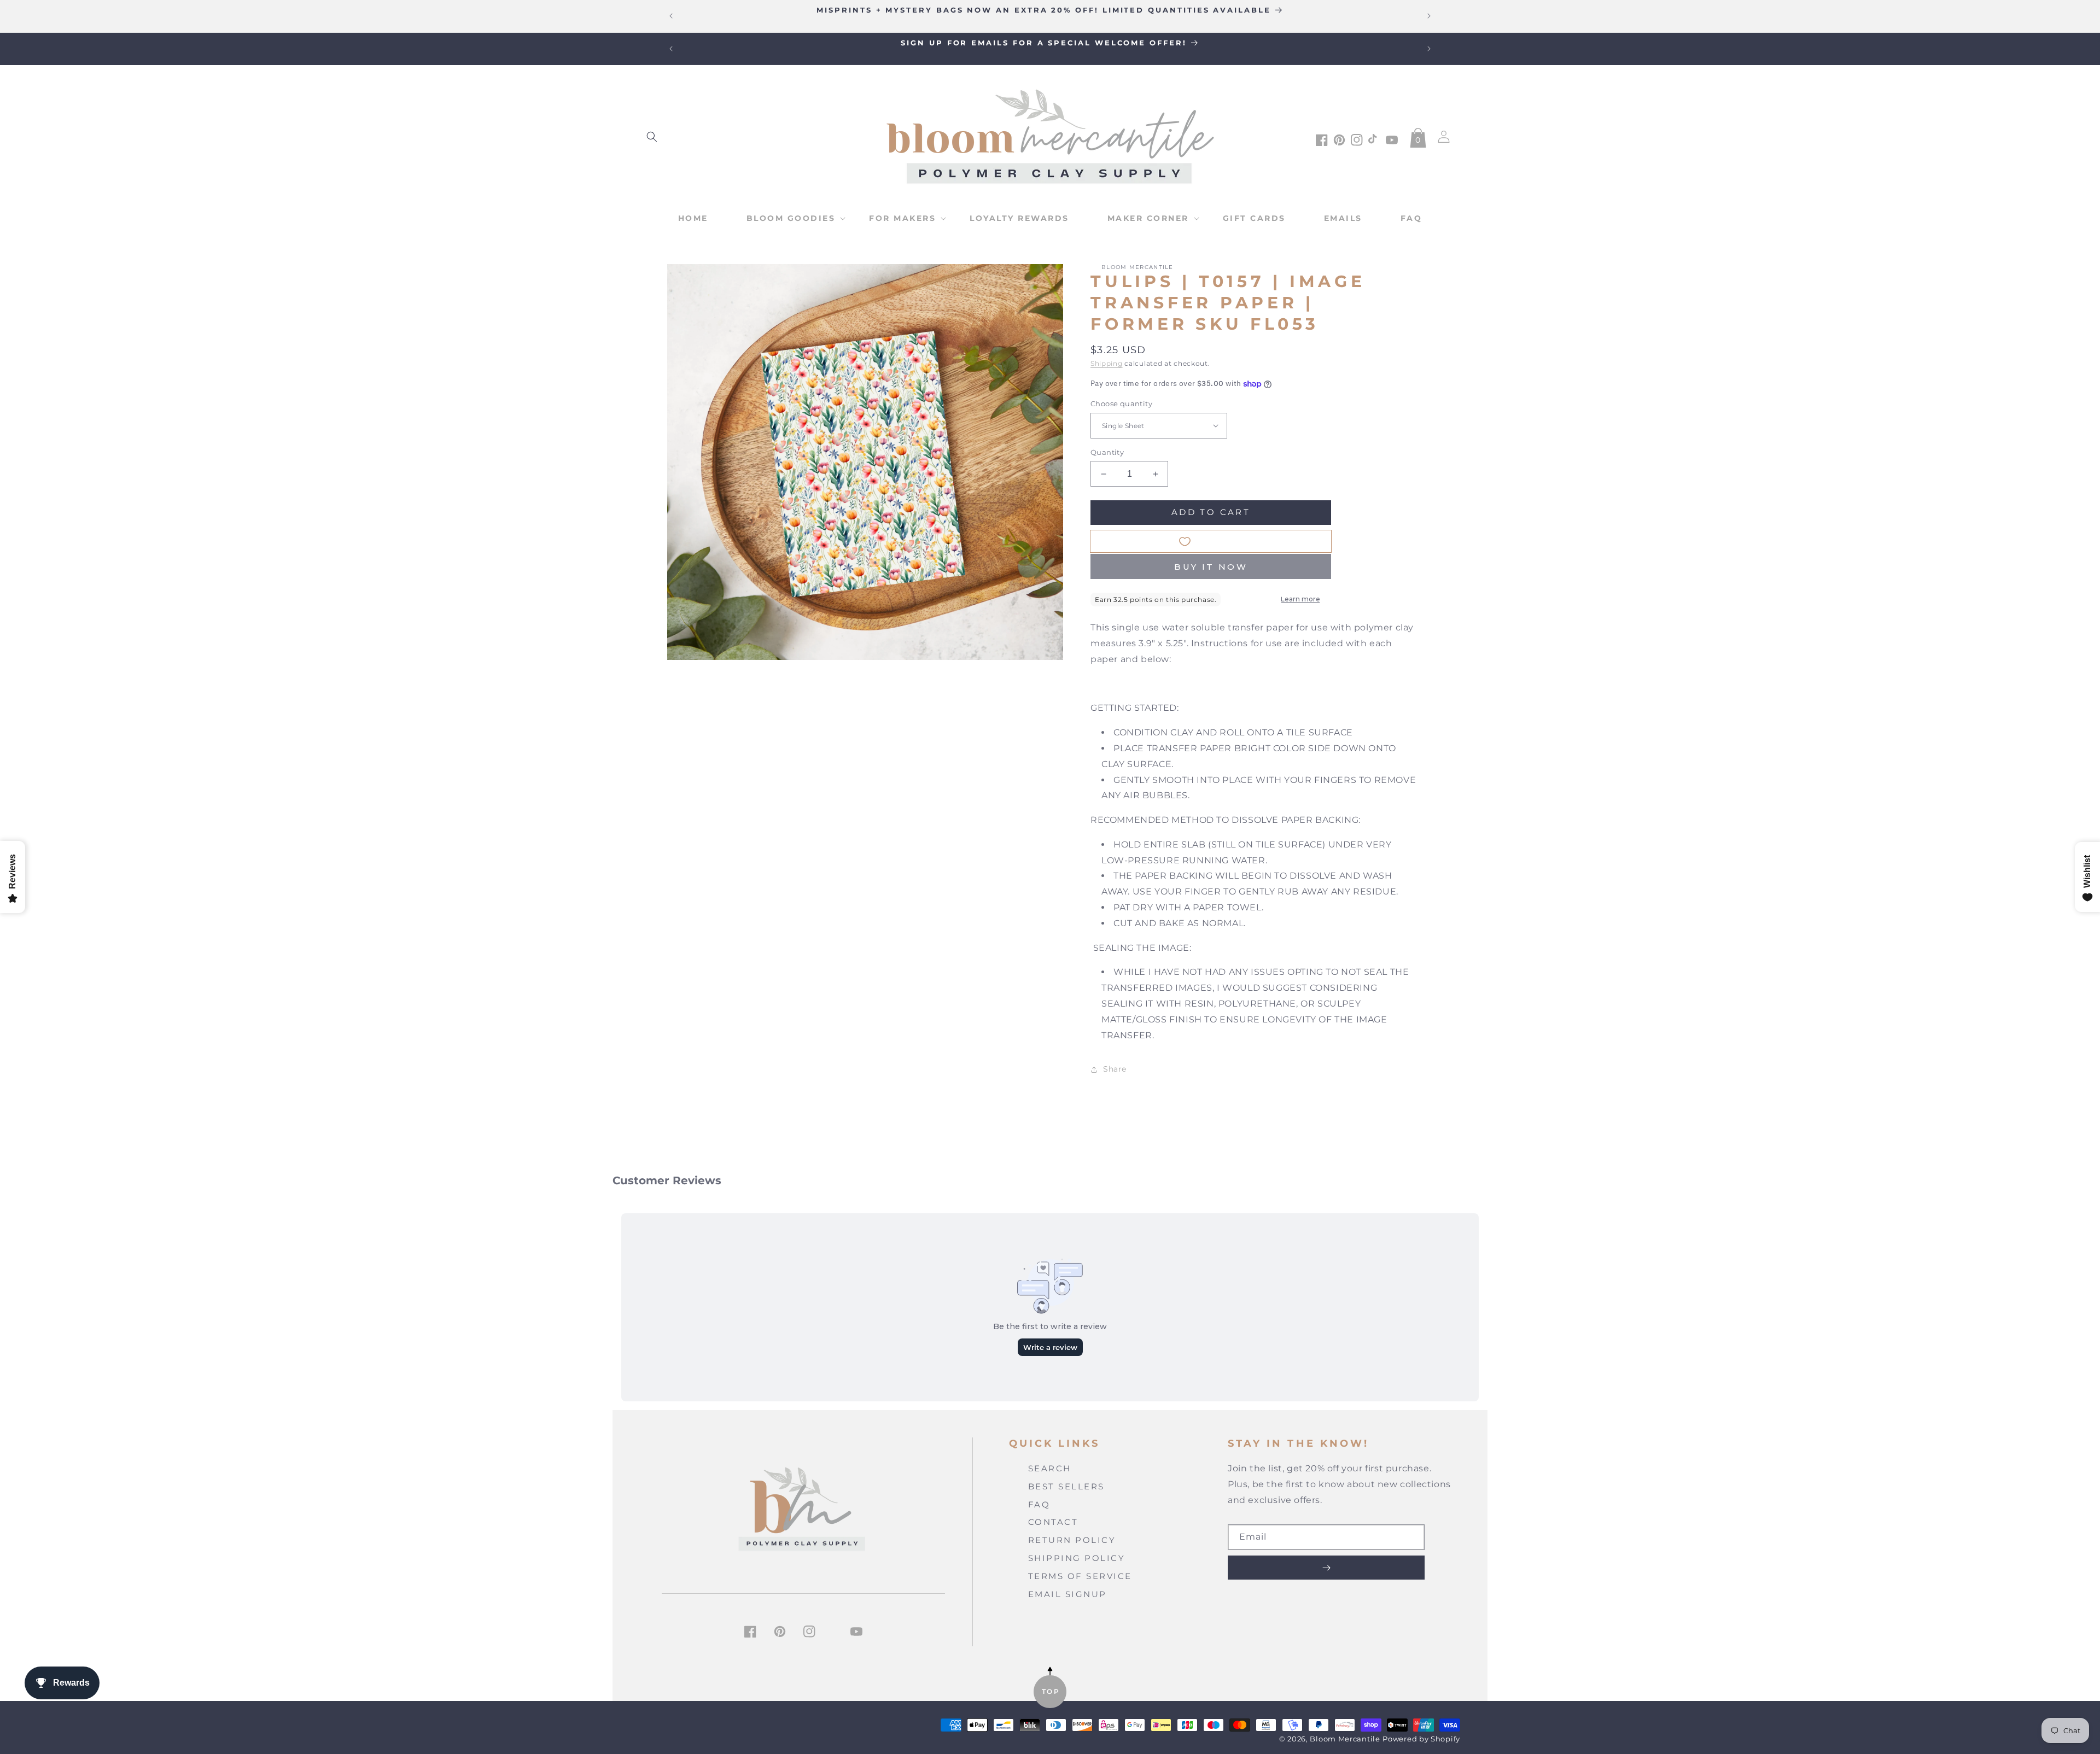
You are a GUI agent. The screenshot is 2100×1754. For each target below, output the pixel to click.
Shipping (1107, 363)
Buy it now (1211, 567)
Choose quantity (1121, 404)
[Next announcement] (1429, 16)
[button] (652, 137)
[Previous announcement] (671, 16)
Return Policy (1072, 1540)
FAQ (1039, 1504)
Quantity (1107, 452)
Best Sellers (1066, 1486)
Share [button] (1115, 1069)
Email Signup (1067, 1594)
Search (1050, 1468)
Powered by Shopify (1421, 1739)
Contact (1053, 1522)
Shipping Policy (1077, 1558)
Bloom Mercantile (1345, 1739)
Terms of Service (1080, 1576)
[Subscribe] (1326, 1568)
